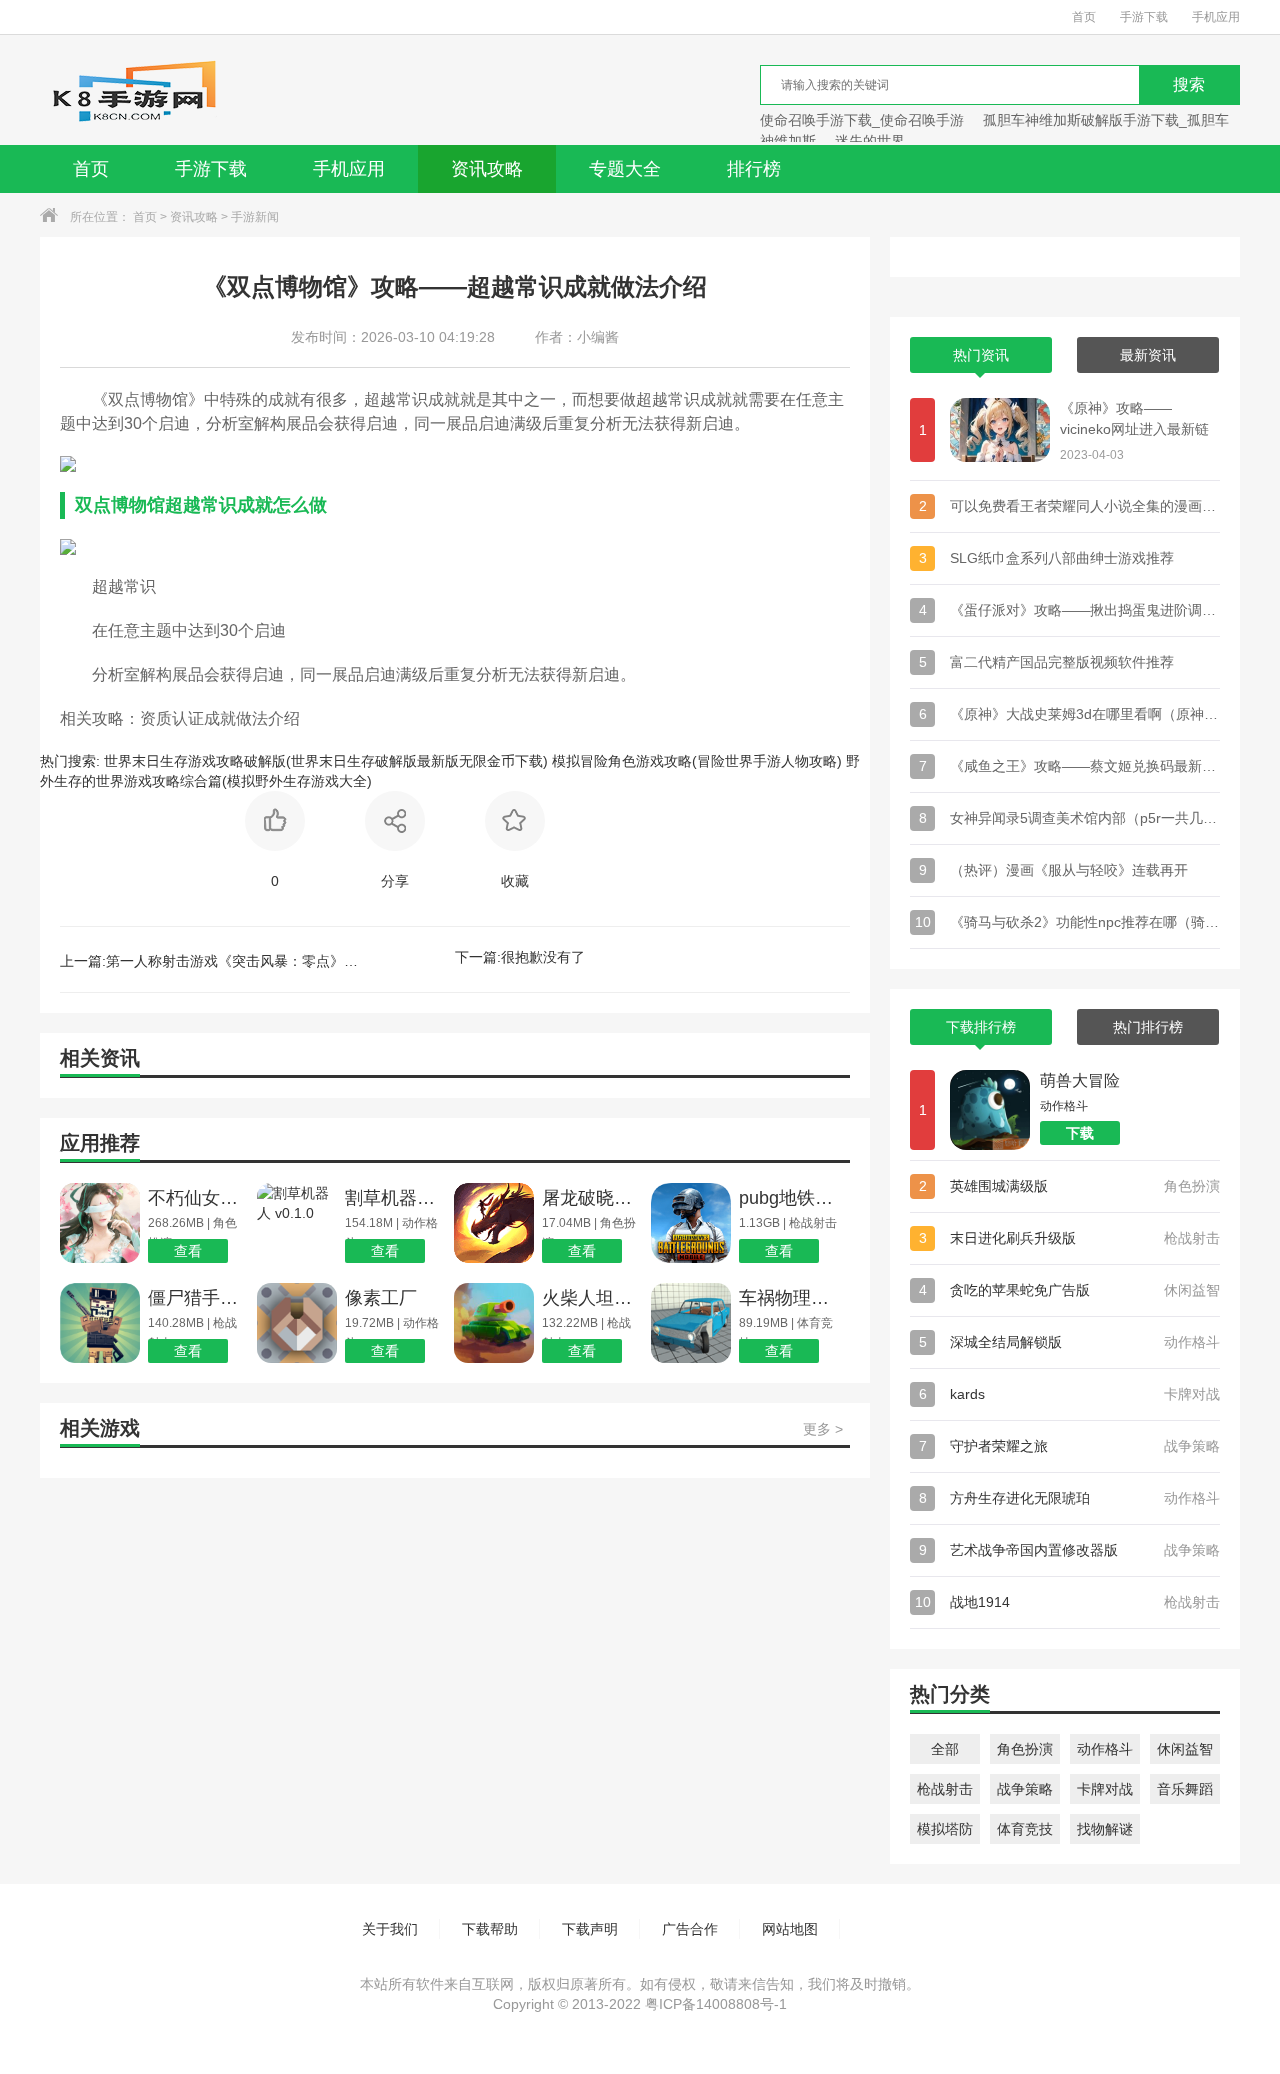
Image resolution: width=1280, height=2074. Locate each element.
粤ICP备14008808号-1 (716, 2004)
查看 (188, 1251)
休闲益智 (1185, 1749)
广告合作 (690, 1929)
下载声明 (590, 1929)
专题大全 (625, 169)
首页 (1084, 17)
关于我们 (390, 1929)
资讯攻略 (487, 169)
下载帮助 (490, 1929)
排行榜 (754, 169)
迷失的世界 (870, 141)
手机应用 (1216, 17)
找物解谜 (1105, 1829)
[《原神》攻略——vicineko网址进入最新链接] (1000, 430)
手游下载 (1144, 17)
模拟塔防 (945, 1829)
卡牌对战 (1105, 1789)
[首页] (133, 90)
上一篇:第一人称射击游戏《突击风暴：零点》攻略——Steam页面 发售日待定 (210, 961)
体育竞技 (1025, 1829)
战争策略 (1025, 1789)
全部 (945, 1749)
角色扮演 (1025, 1749)
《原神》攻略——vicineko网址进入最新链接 (1134, 420)
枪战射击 (945, 1789)
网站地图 (790, 1929)
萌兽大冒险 (1080, 1080)
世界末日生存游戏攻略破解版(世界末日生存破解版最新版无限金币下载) (326, 761)
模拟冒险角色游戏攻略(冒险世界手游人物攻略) (697, 761)
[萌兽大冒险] (990, 1110)
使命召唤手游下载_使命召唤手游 (862, 120)
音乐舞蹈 (1185, 1789)
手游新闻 (255, 217)
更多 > (823, 1429)
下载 (1080, 1133)
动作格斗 (1105, 1749)
